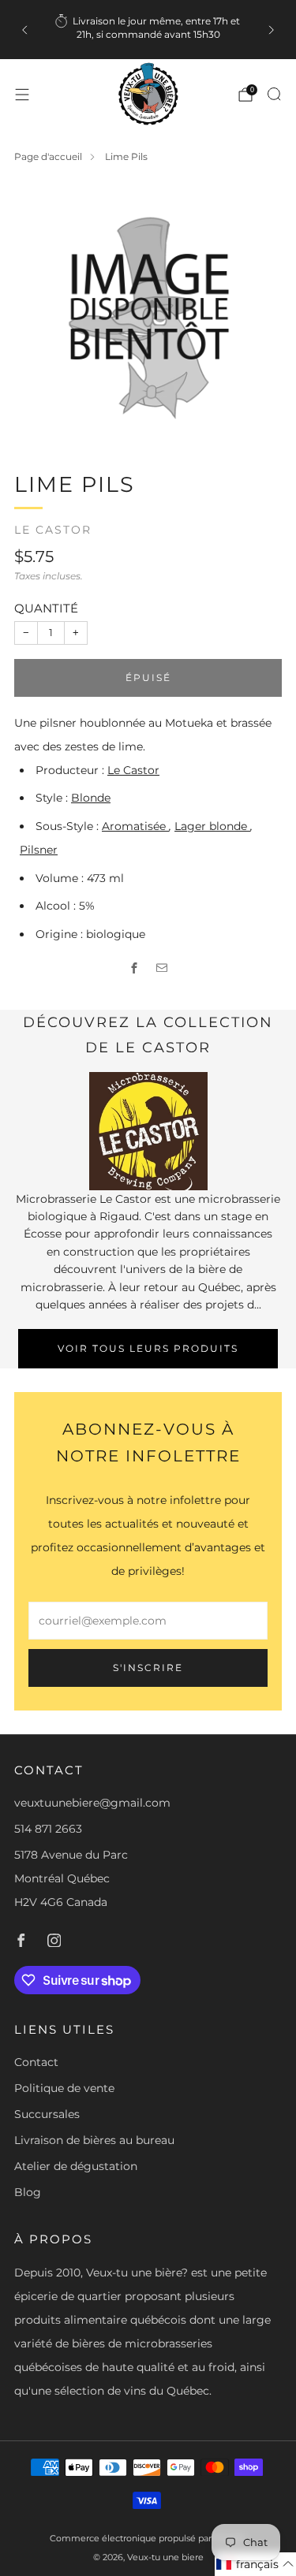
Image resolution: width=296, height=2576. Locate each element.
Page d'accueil (48, 156)
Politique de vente (64, 2088)
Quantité (46, 608)
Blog (28, 2192)
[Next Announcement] (272, 30)
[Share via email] (162, 968)
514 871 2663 (48, 1829)
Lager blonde (212, 826)
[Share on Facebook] (135, 968)
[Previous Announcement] (24, 30)
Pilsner (39, 850)
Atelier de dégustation (76, 2166)
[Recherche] (274, 94)
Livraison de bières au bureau (94, 2140)
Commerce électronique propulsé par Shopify (148, 2538)
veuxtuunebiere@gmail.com (92, 1803)
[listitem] (148, 30)
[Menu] (22, 95)
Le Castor (53, 530)
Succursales (47, 2114)
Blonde (91, 798)
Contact (36, 2062)
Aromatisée (135, 826)
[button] (255, 2564)
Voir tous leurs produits (148, 1348)
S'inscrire (148, 1668)
